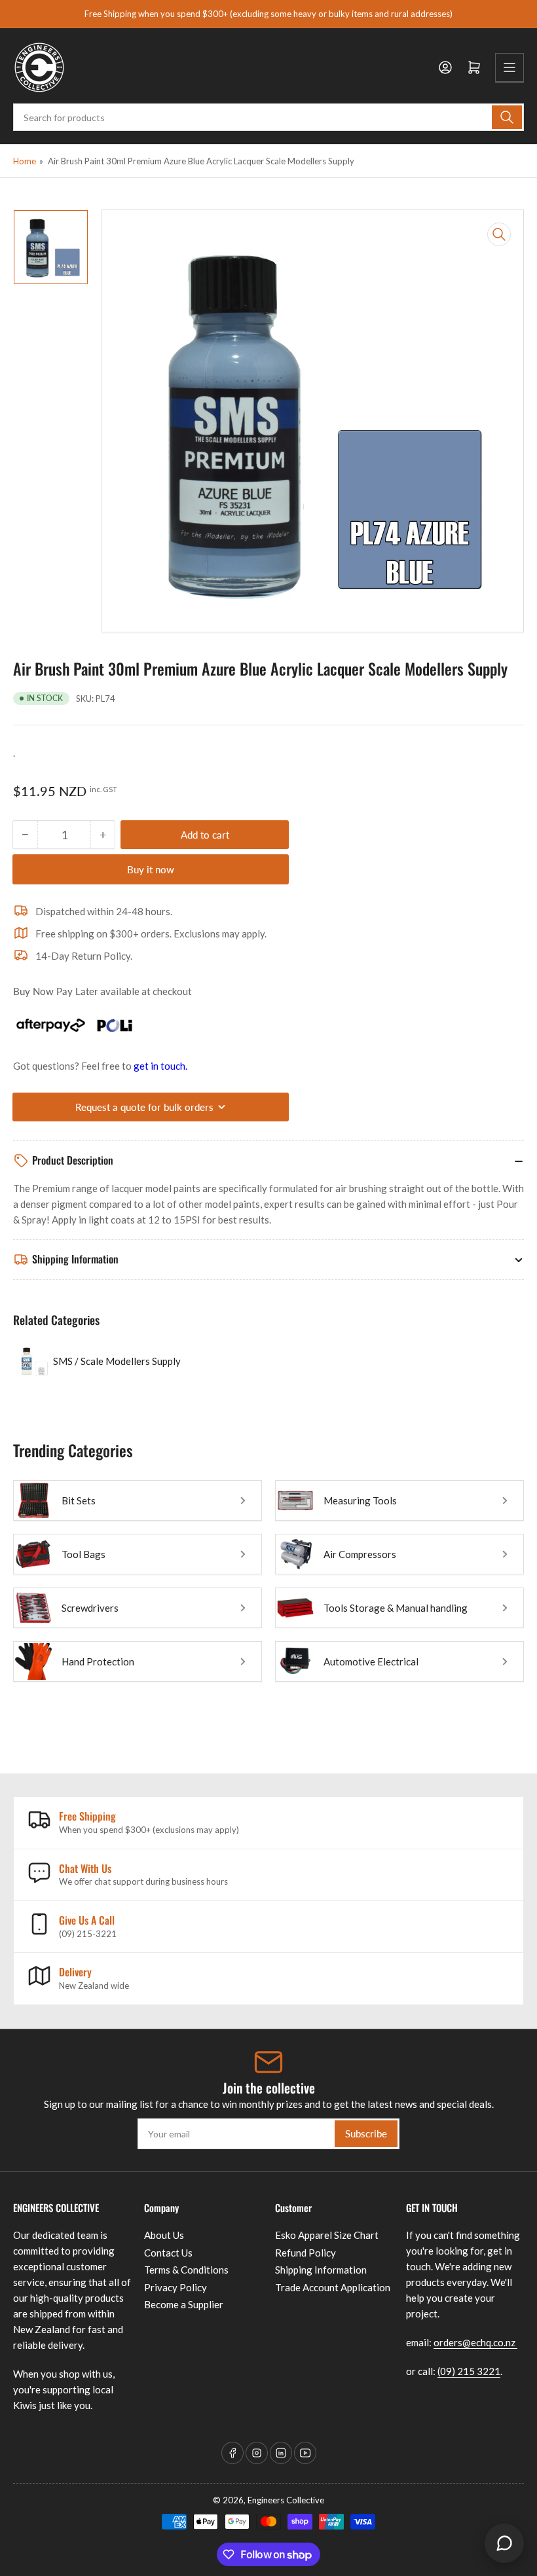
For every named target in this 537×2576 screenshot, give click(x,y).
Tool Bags (83, 1554)
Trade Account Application (333, 2287)
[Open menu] (509, 67)
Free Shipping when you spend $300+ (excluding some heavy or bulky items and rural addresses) (268, 14)
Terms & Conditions (186, 2270)
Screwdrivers (90, 1608)
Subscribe (366, 2133)
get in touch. (160, 1066)
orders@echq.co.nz (475, 2342)
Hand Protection (98, 1661)
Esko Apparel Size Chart (327, 2235)
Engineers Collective (286, 2500)
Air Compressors (360, 1554)
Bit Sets (79, 1500)
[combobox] (268, 117)
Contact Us (168, 2253)
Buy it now (151, 869)
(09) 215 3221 (469, 2371)
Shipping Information (321, 2270)
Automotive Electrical (371, 1661)
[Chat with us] (504, 2543)
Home (25, 161)
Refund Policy (306, 2253)
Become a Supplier (184, 2304)
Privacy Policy (176, 2287)
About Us (164, 2235)
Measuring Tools (360, 1500)
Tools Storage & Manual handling (396, 1608)
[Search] (507, 117)
